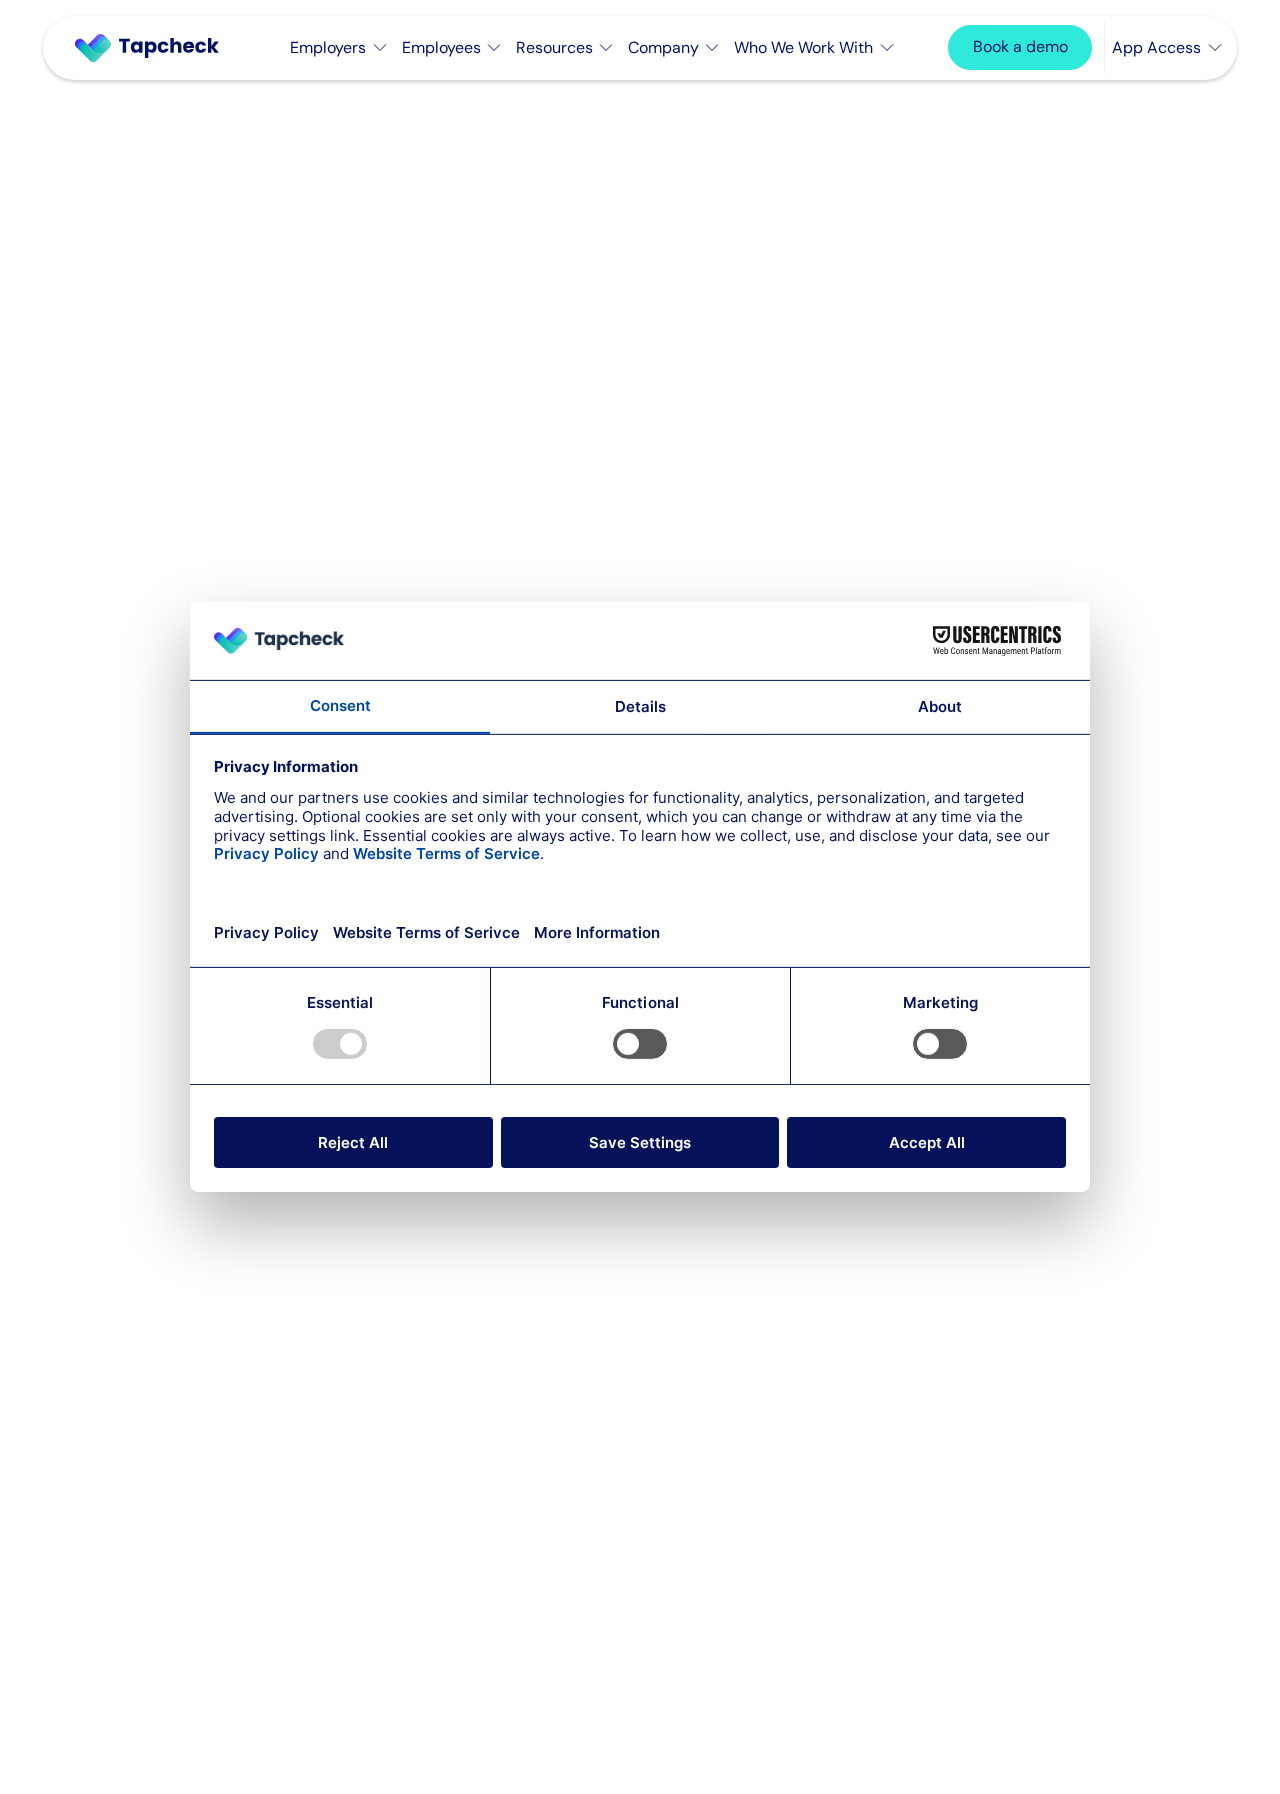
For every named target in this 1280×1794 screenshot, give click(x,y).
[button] (338, 48)
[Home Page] (155, 48)
